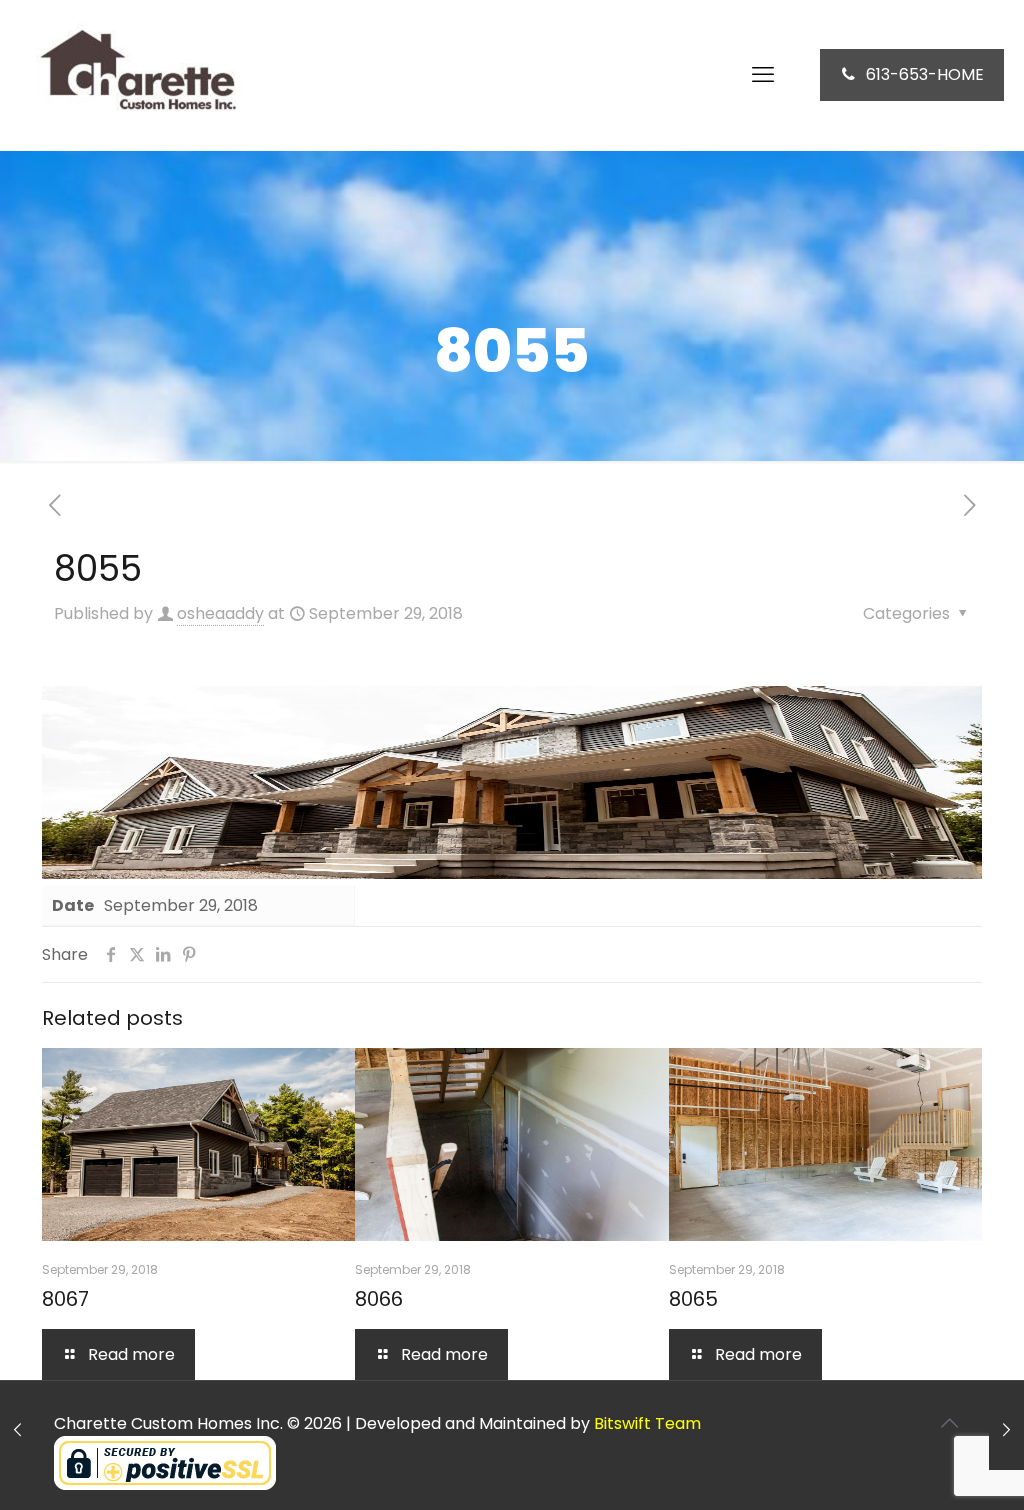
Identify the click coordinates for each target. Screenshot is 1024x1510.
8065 (693, 1299)
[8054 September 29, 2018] (17, 1430)
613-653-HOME (925, 74)
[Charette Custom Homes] (135, 75)
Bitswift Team (647, 1423)
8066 (379, 1299)
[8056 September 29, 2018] (1006, 1430)
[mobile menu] (763, 75)
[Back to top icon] (949, 1423)
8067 (65, 1299)
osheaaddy (220, 613)
